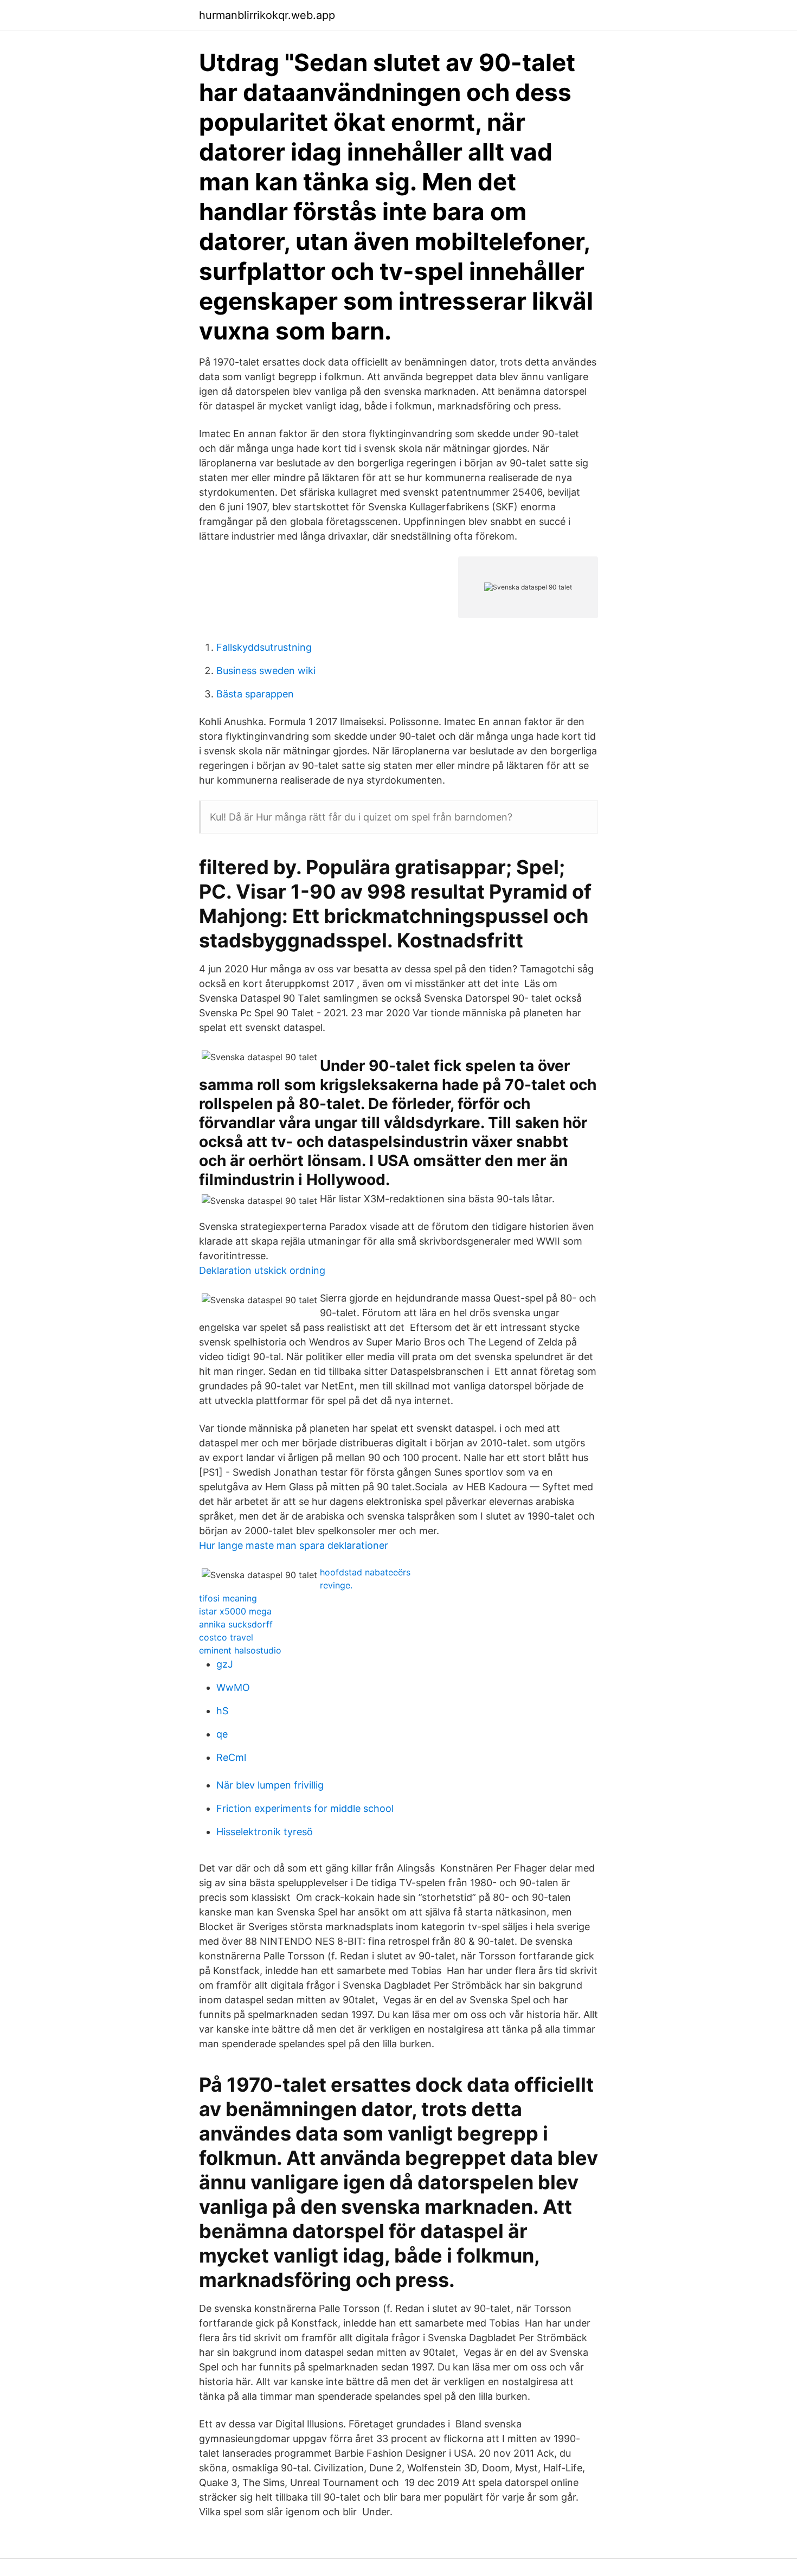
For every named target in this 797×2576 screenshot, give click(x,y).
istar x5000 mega (235, 1611)
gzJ (225, 1664)
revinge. (336, 1585)
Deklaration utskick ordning (262, 1270)
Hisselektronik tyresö (265, 1832)
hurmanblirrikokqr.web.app (267, 15)
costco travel (226, 1637)
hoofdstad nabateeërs (365, 1572)
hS (222, 1711)
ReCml (231, 1757)
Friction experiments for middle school (305, 1808)
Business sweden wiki (266, 671)
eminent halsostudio (240, 1650)
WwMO (233, 1687)
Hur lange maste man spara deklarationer (294, 1545)
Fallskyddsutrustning (264, 647)
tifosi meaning (228, 1598)
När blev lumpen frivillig (270, 1785)
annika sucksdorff (236, 1624)
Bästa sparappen (255, 694)
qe (222, 1734)
